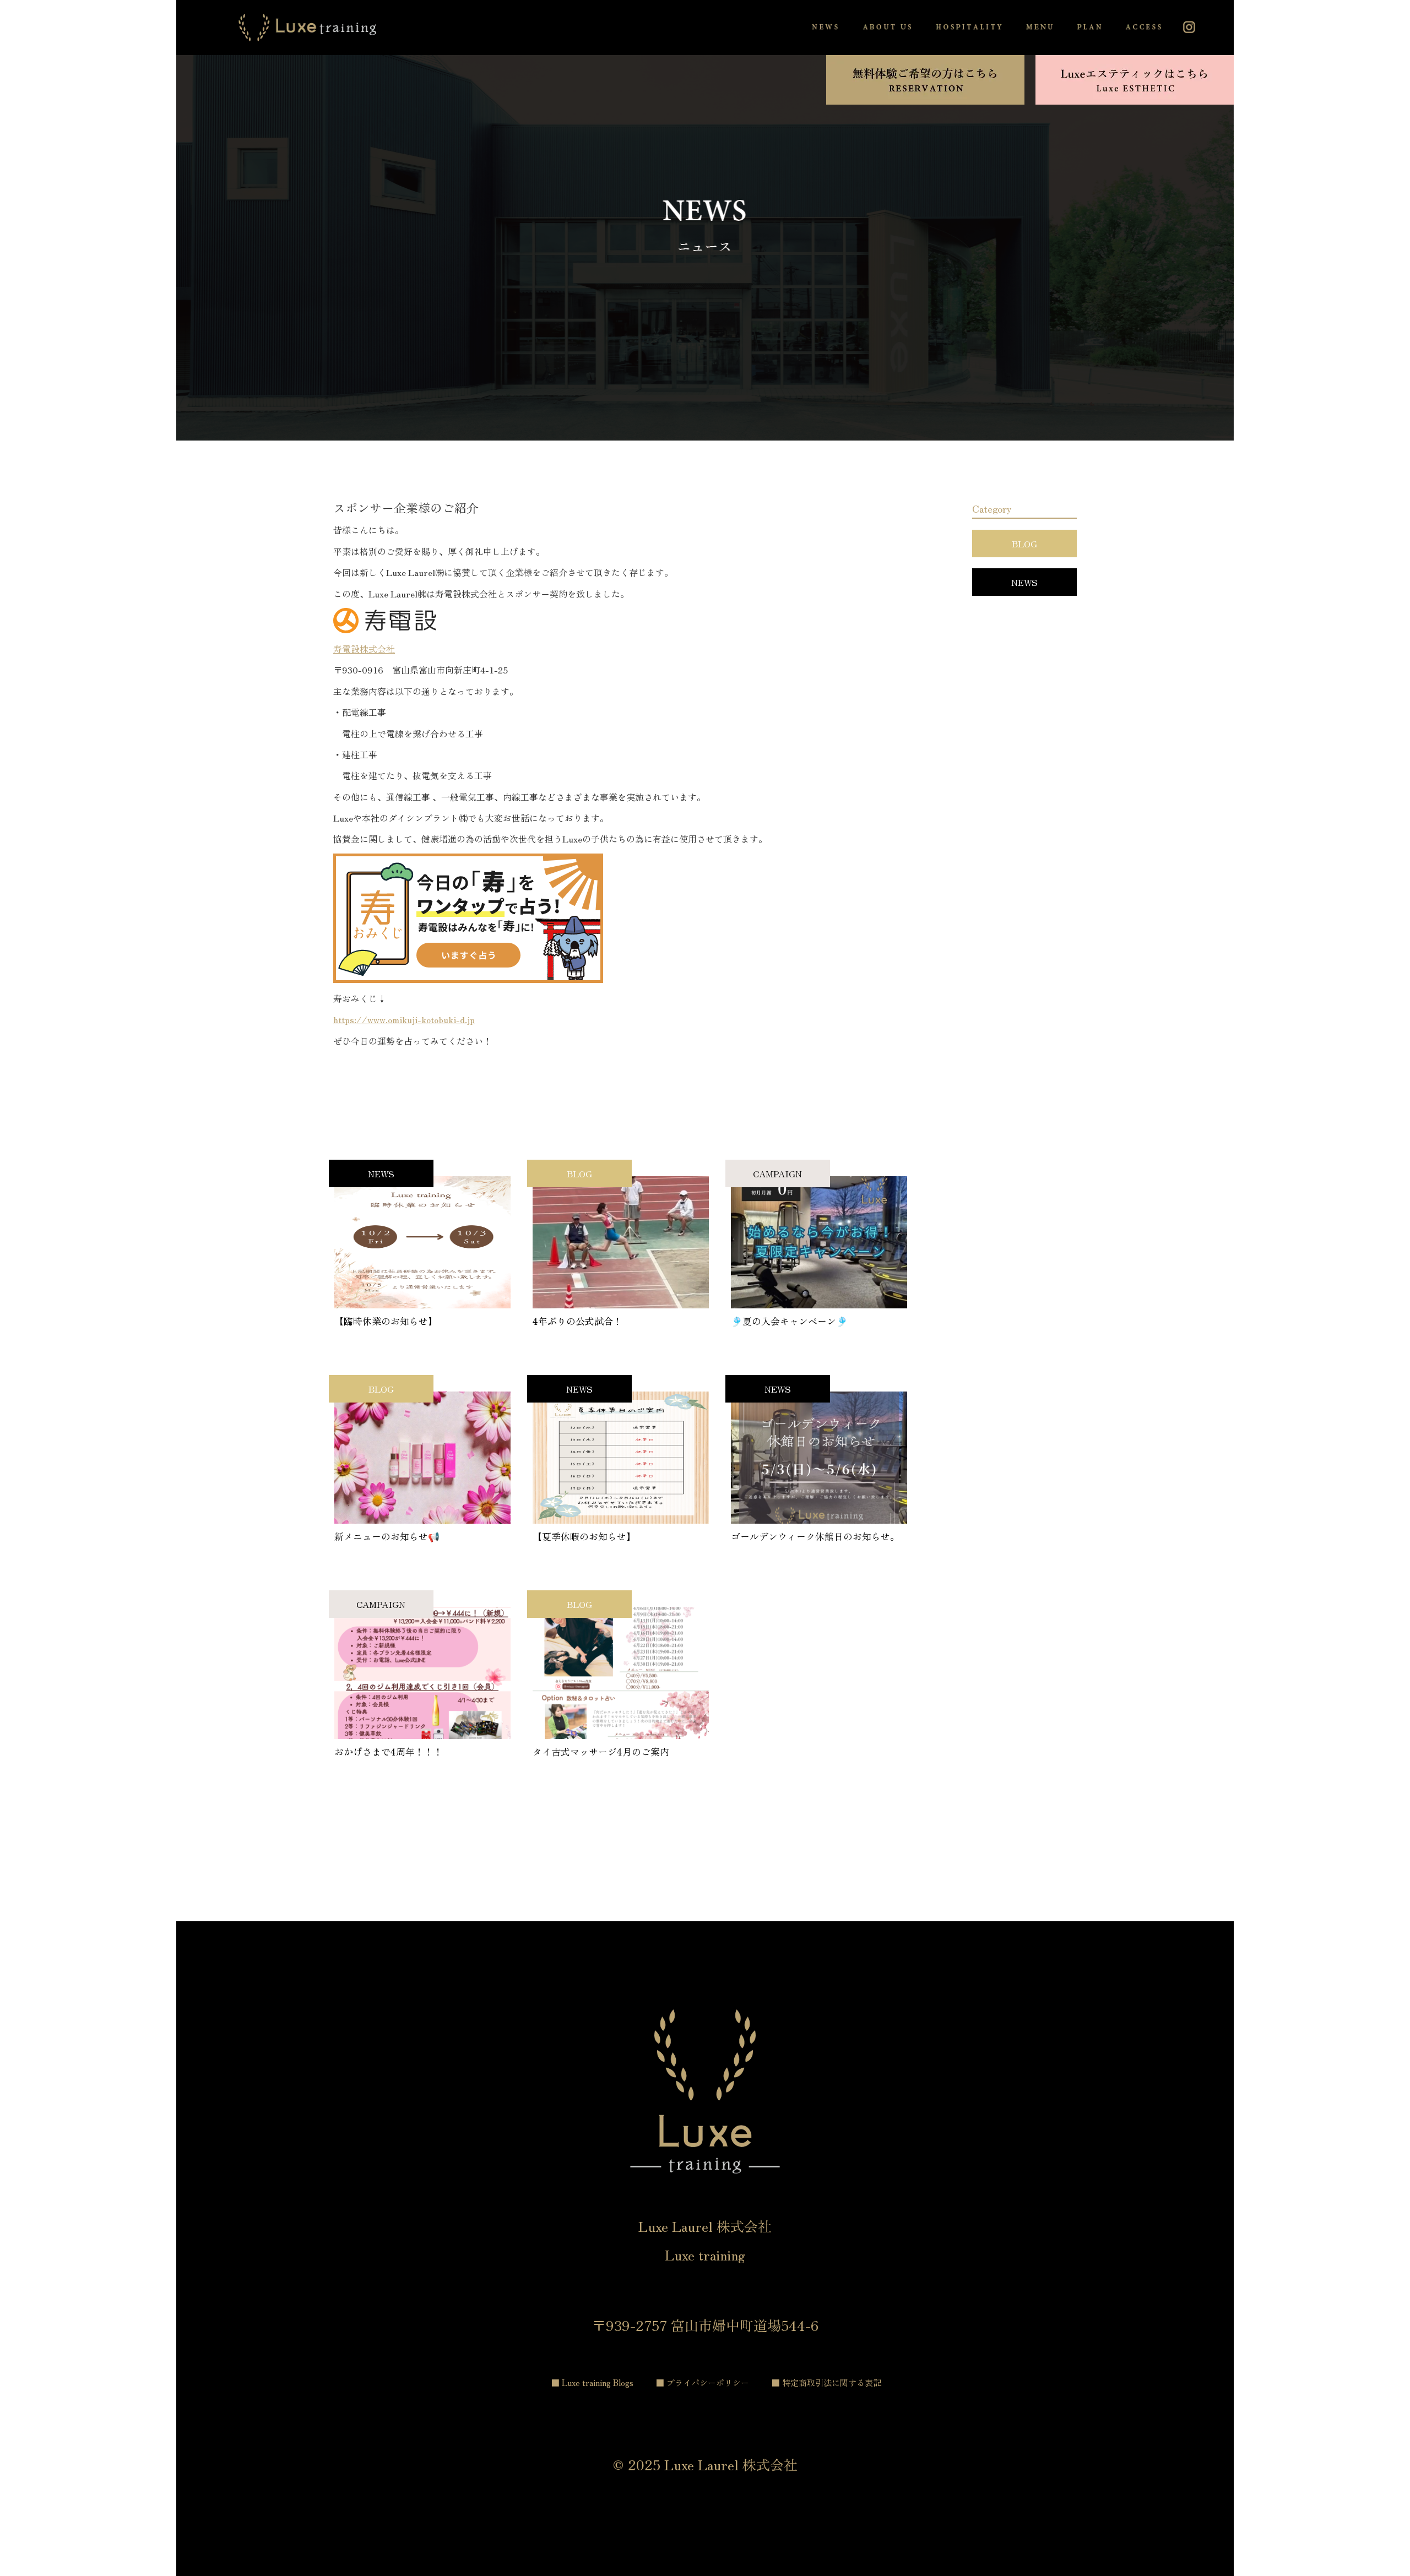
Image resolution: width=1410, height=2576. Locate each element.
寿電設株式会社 (364, 649)
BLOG (1024, 544)
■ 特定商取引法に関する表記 (826, 2382)
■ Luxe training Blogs (592, 2382)
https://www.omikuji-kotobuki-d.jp (404, 1019)
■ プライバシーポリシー (703, 2382)
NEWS (1024, 582)
